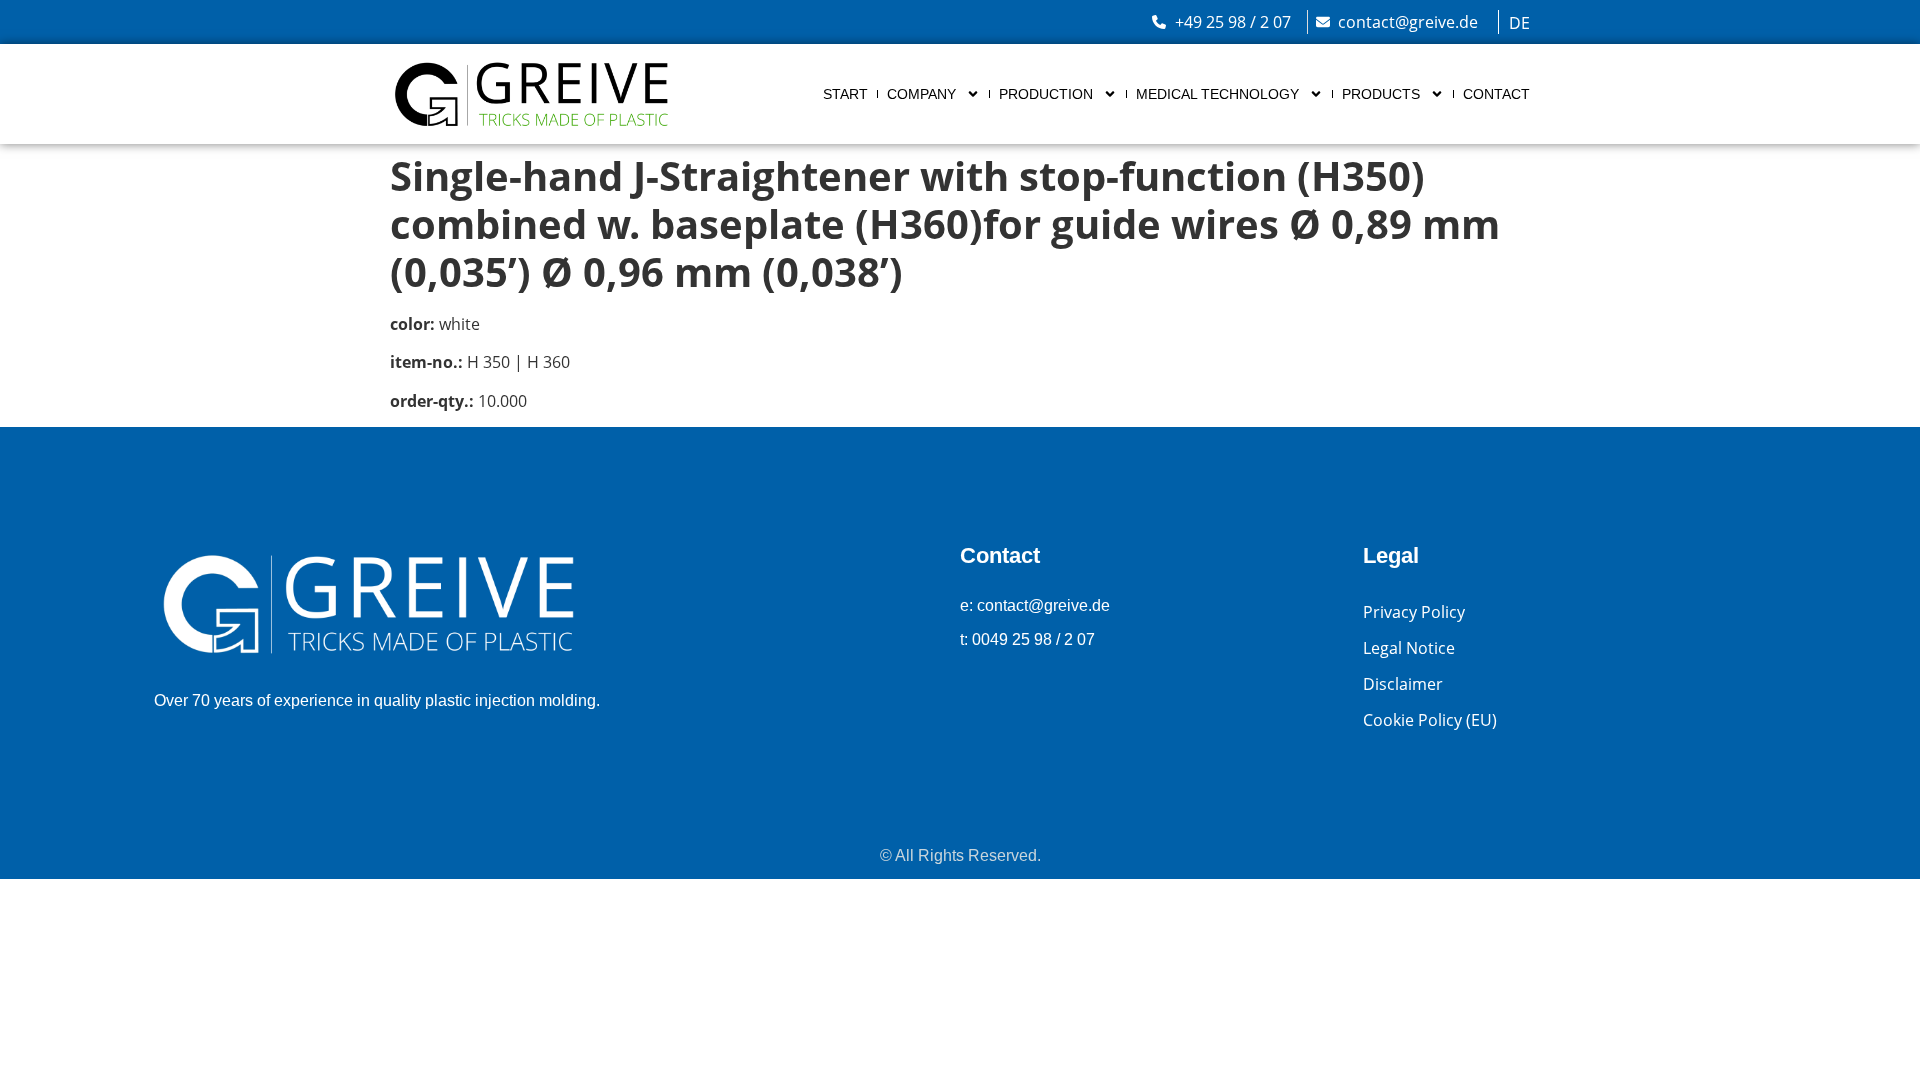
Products (1381, 94)
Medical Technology (1217, 94)
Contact (1496, 94)
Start (845, 94)
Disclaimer (1403, 684)
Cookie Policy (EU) (1430, 720)
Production (1046, 94)
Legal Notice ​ (1411, 648)
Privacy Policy (1414, 612)
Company (921, 94)
